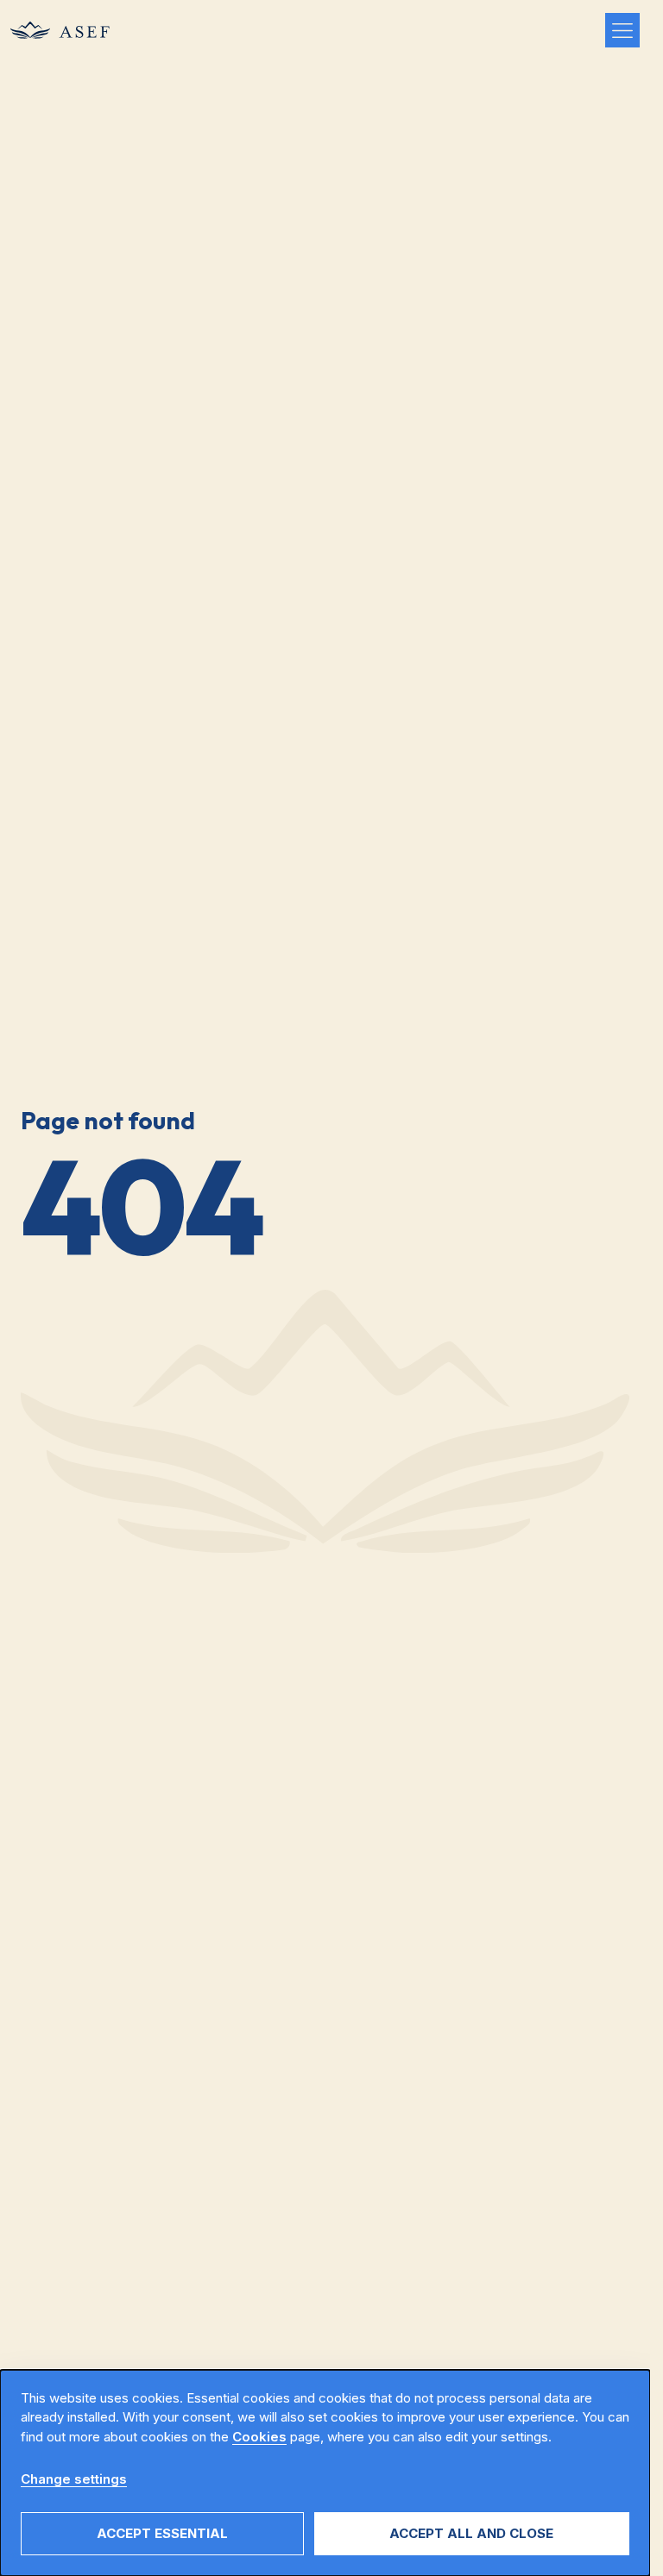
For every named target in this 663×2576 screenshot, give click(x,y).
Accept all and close (471, 2533)
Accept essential (162, 2533)
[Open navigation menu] (622, 30)
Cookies (259, 2437)
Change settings (74, 2479)
